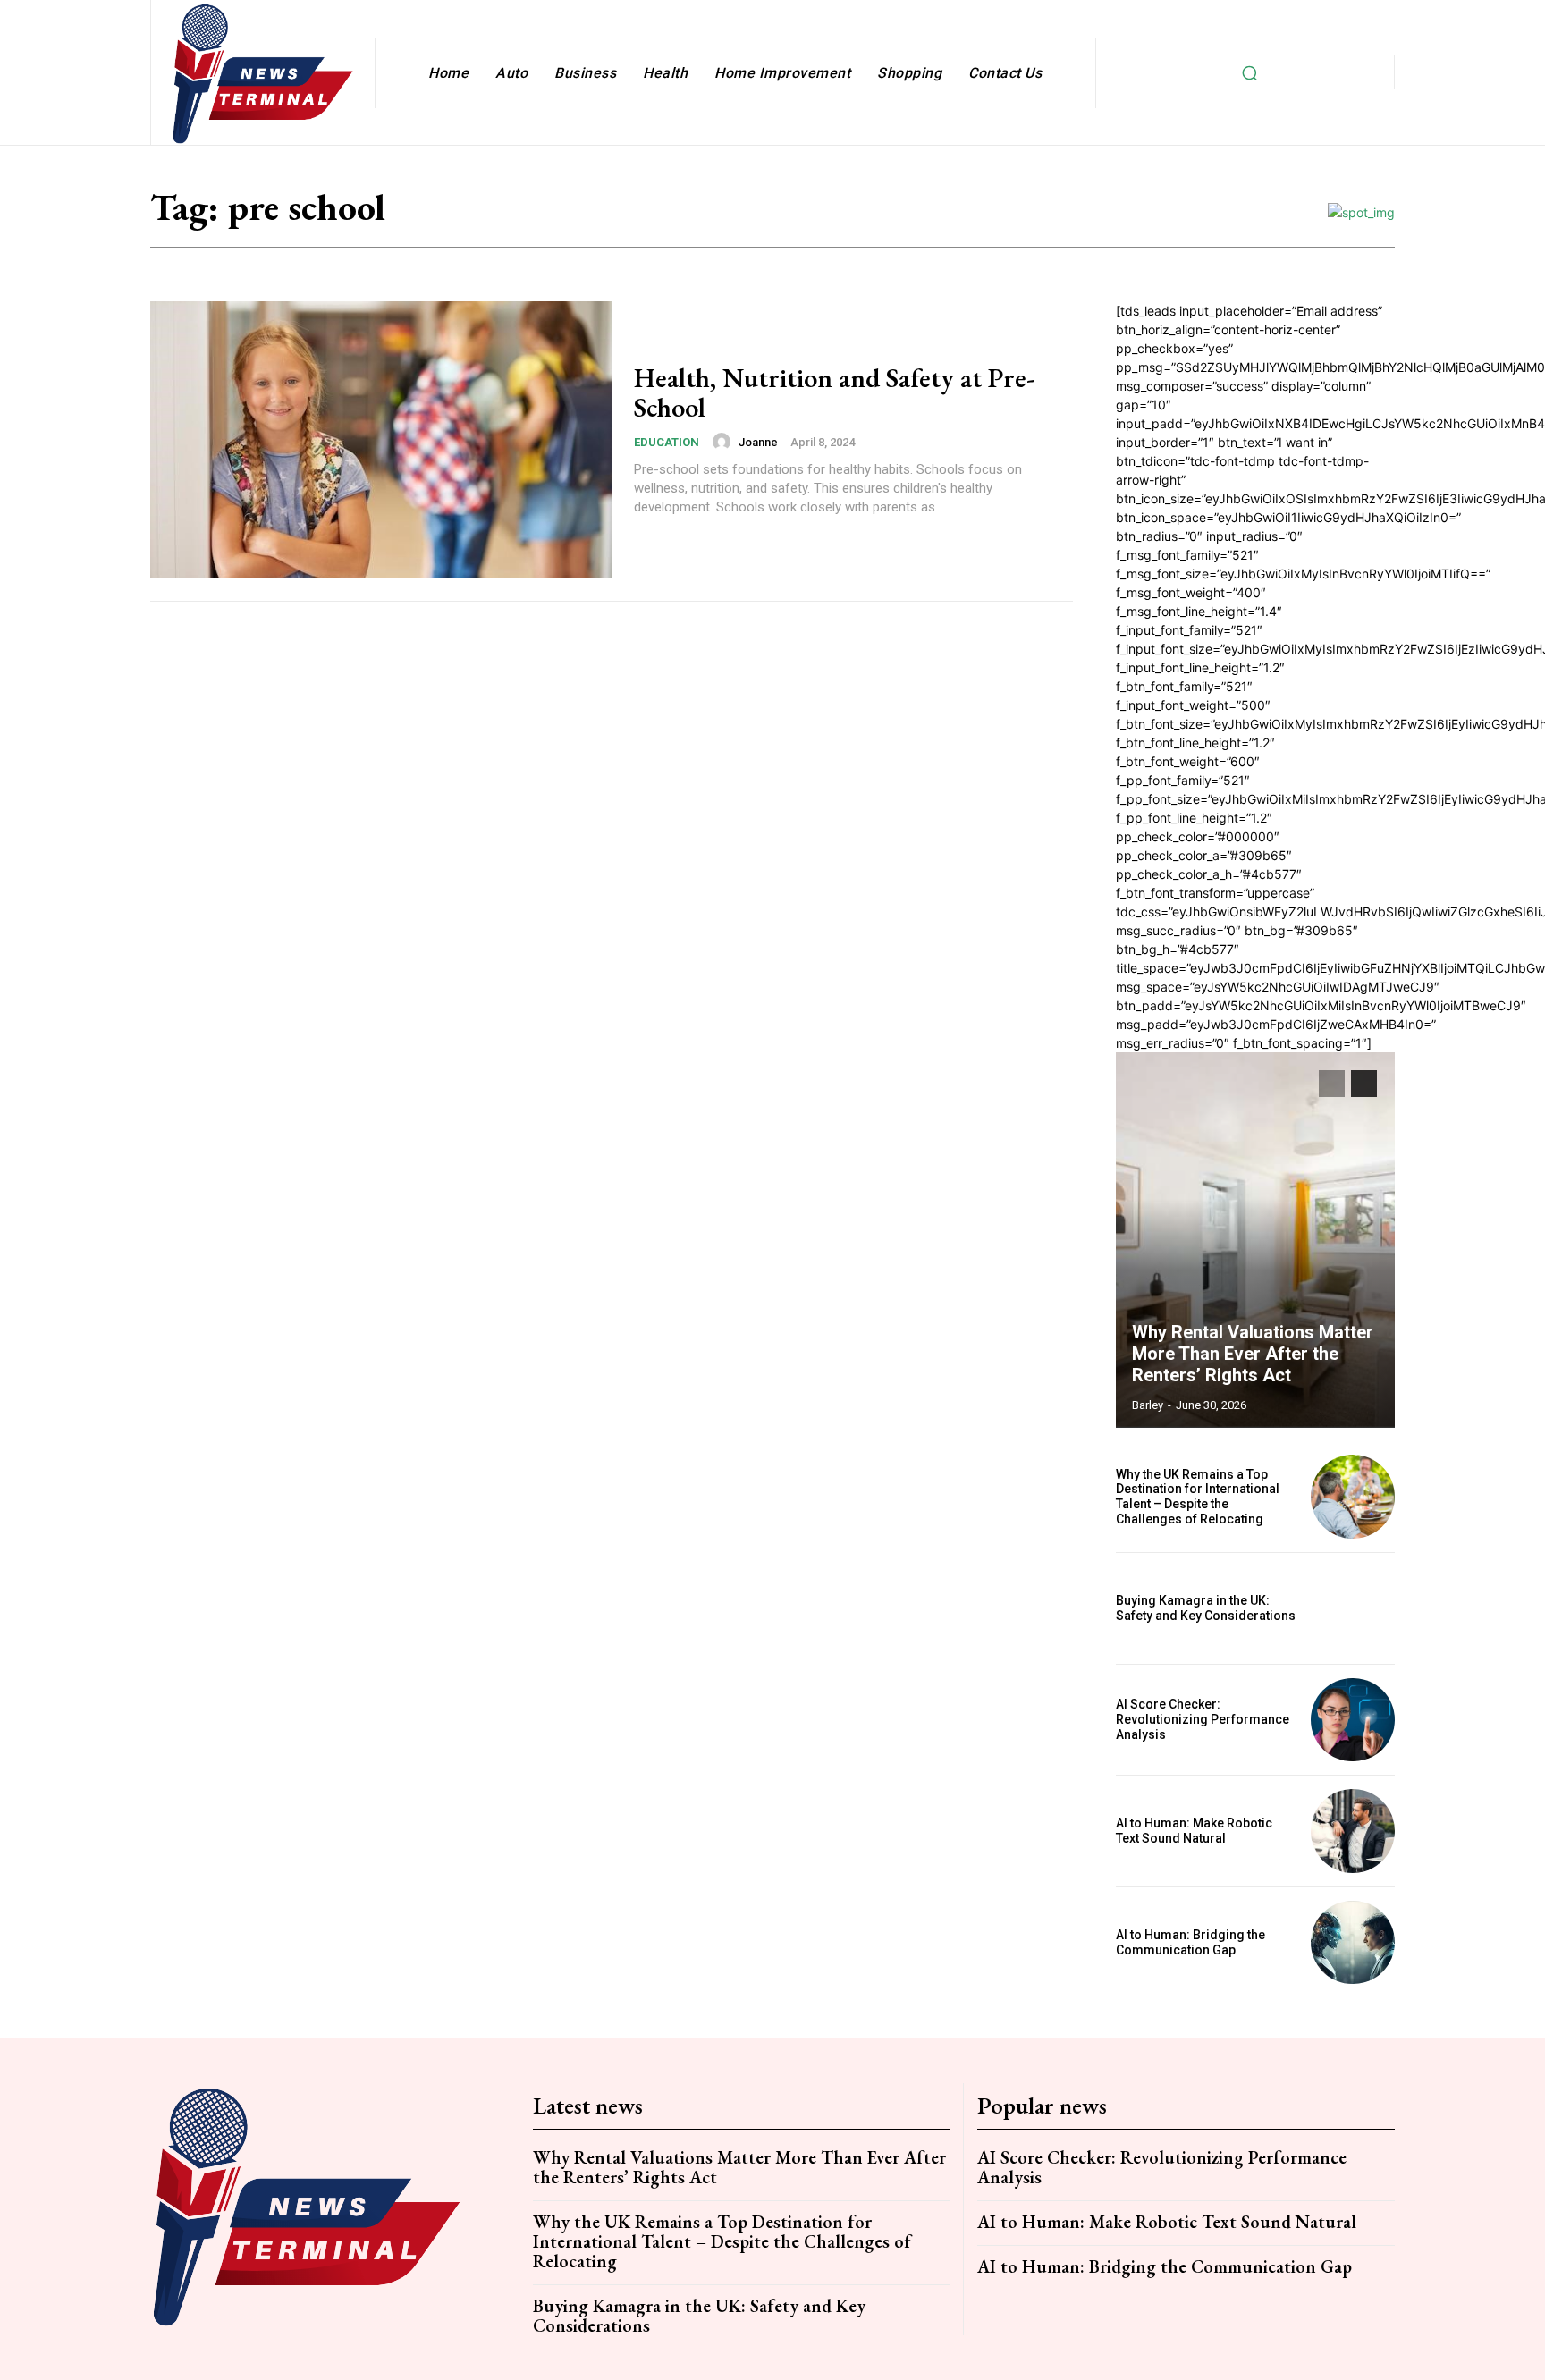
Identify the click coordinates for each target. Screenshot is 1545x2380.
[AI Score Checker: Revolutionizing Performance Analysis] (1353, 1720)
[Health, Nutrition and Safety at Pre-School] (381, 440)
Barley (1148, 1405)
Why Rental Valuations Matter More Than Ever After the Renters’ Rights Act (1253, 1354)
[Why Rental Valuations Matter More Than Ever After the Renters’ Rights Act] (1255, 1240)
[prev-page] (1332, 1084)
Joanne (758, 442)
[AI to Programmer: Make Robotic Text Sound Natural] (1353, 1831)
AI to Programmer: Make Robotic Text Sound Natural (1194, 1831)
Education (667, 442)
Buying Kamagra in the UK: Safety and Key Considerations (1206, 1608)
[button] (1249, 72)
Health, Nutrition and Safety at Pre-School (834, 392)
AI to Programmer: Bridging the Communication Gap (1190, 1942)
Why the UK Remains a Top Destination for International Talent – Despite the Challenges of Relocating (1198, 1497)
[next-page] (1364, 1084)
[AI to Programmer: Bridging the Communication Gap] (1353, 1943)
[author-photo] (724, 442)
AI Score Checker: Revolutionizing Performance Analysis (1203, 1719)
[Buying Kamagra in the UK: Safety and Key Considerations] (1353, 1608)
